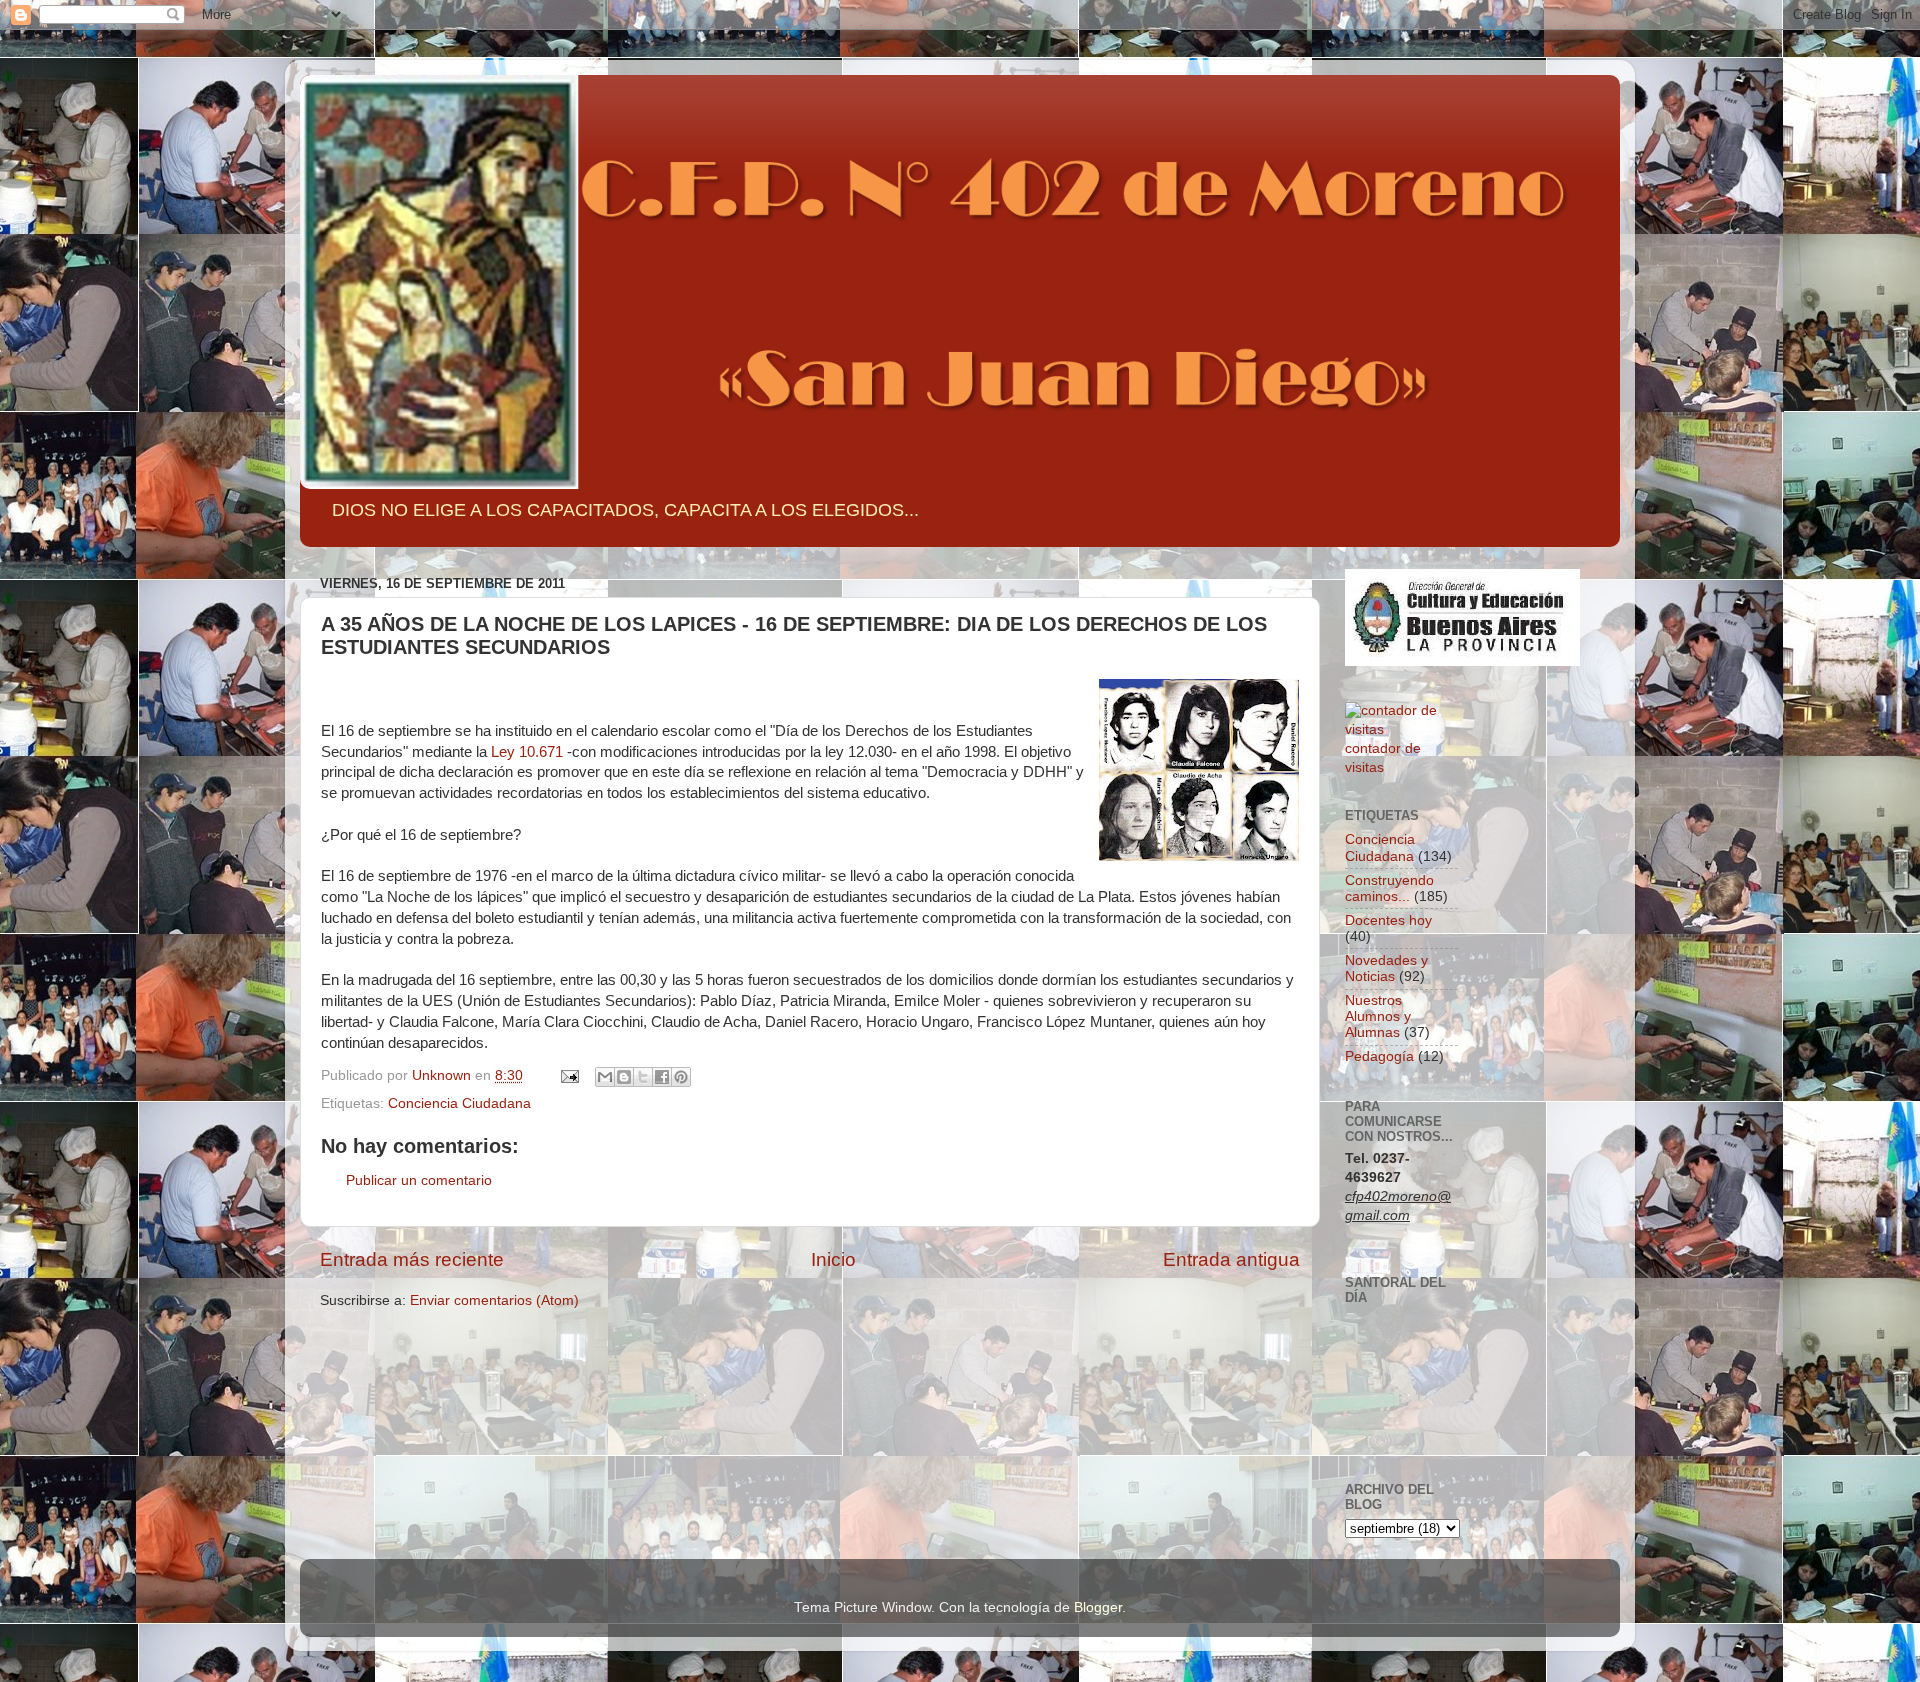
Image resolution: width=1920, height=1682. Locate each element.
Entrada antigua (1231, 1259)
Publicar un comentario (419, 1180)
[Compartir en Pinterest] (681, 1077)
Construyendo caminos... (1389, 888)
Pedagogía (1379, 1056)
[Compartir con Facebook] (662, 1077)
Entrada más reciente (412, 1259)
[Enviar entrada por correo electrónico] (568, 1075)
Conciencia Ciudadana (459, 1103)
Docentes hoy (1388, 920)
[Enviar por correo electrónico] (605, 1077)
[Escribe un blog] (624, 1077)
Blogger (1098, 1607)
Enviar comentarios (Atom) (494, 1300)
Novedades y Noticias (1386, 968)
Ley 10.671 (527, 752)
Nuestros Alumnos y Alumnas (1378, 1016)
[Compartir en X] (643, 1077)
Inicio (833, 1259)
